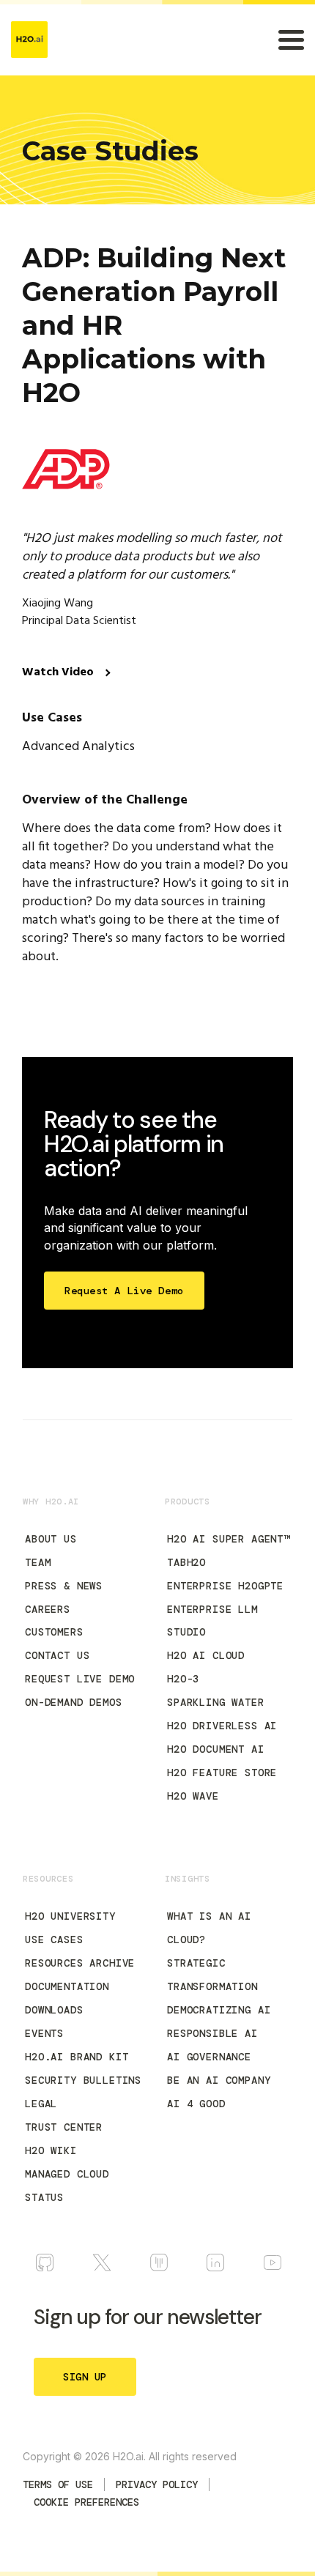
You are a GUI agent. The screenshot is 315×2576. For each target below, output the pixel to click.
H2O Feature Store (222, 1773)
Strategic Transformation (212, 1975)
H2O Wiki (51, 2150)
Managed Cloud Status (67, 2186)
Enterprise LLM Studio (212, 1621)
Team (38, 1562)
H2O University (70, 1916)
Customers (54, 1632)
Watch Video (59, 672)
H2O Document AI (216, 1749)
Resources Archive (80, 1963)
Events (44, 2033)
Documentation (67, 1986)
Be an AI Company (219, 2080)
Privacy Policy (157, 2484)
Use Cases (54, 1940)
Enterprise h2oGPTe (225, 1586)
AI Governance (209, 2057)
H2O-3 (183, 1679)
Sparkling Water (216, 1702)
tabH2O (186, 1562)
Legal (41, 2104)
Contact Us (57, 1655)
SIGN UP (85, 2377)
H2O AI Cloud (206, 1655)
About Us (51, 1539)
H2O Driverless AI (222, 1726)
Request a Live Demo (124, 1291)
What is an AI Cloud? (209, 1928)
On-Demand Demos (74, 1702)
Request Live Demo (80, 1679)
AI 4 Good (196, 2104)
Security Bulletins (83, 2080)
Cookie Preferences (86, 2502)
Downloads (54, 2010)
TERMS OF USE (58, 2484)
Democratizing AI (219, 2010)
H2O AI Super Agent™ (229, 1539)
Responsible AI (212, 2033)
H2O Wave (193, 1796)
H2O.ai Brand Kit (77, 2057)
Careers (48, 1609)
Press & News (64, 1586)
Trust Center (64, 2127)
